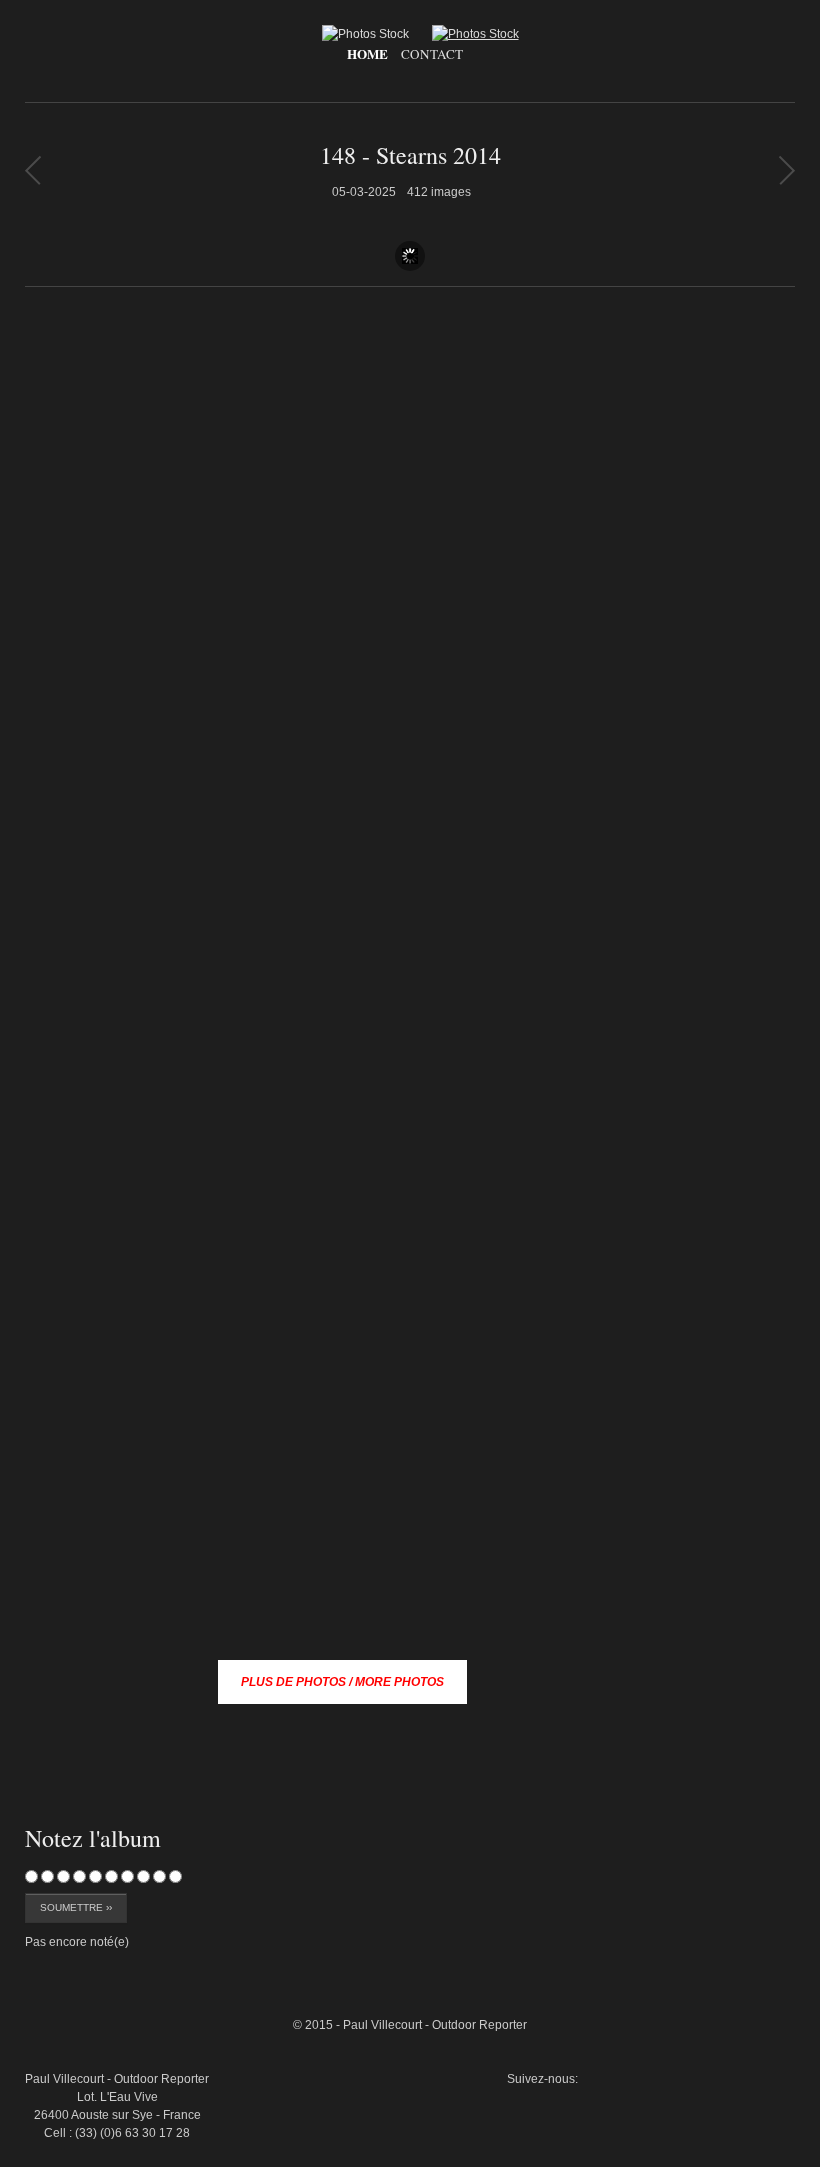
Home (367, 54)
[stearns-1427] (749, 1919)
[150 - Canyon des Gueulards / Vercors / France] (32, 170)
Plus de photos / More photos (342, 1682)
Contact (432, 54)
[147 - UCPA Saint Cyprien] (786, 170)
